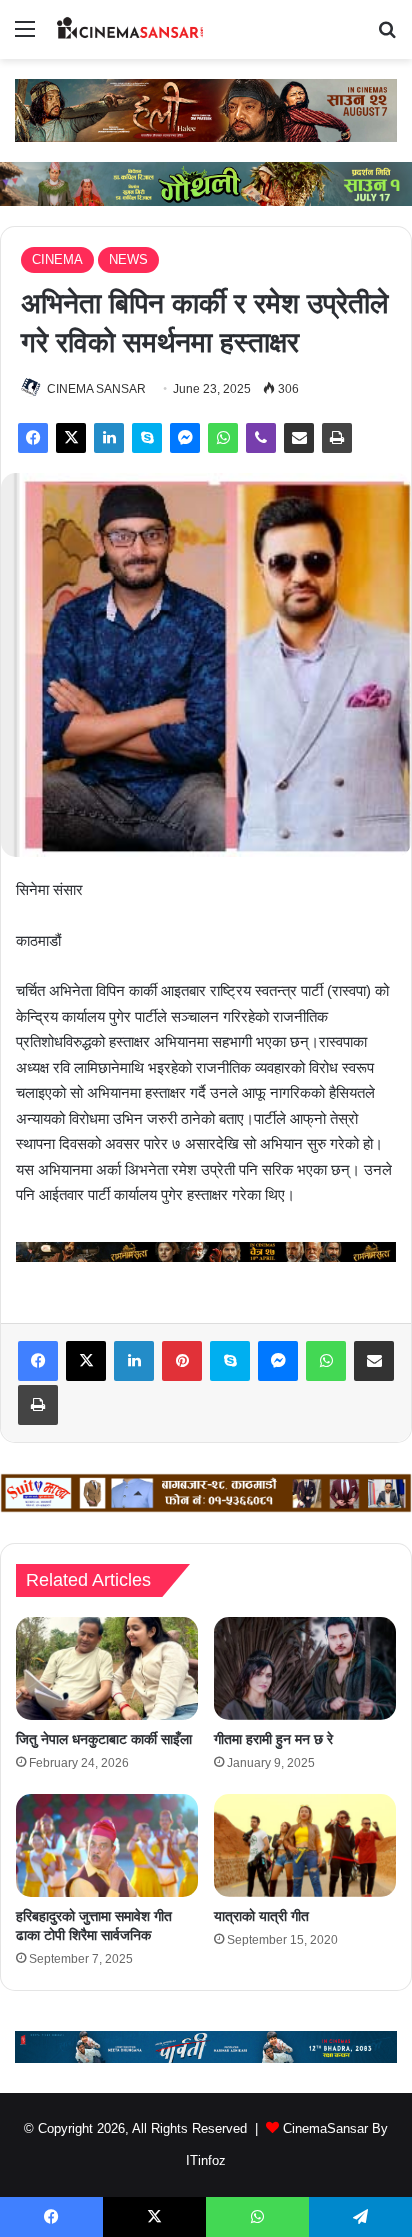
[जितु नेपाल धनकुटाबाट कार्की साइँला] (107, 1668)
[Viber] (261, 438)
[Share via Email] (299, 438)
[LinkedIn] (109, 438)
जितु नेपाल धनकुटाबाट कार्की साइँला (104, 1739)
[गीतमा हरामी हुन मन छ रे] (305, 1668)
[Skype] (147, 438)
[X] (71, 438)
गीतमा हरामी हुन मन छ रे (273, 1739)
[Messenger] (185, 438)
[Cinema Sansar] (130, 29)
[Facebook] (33, 438)
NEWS (128, 259)
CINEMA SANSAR (96, 389)
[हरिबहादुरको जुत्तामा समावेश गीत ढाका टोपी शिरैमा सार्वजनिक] (107, 1845)
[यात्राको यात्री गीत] (305, 1845)
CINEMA (57, 259)
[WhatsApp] (223, 438)
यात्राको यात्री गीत (261, 1916)
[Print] (337, 438)
